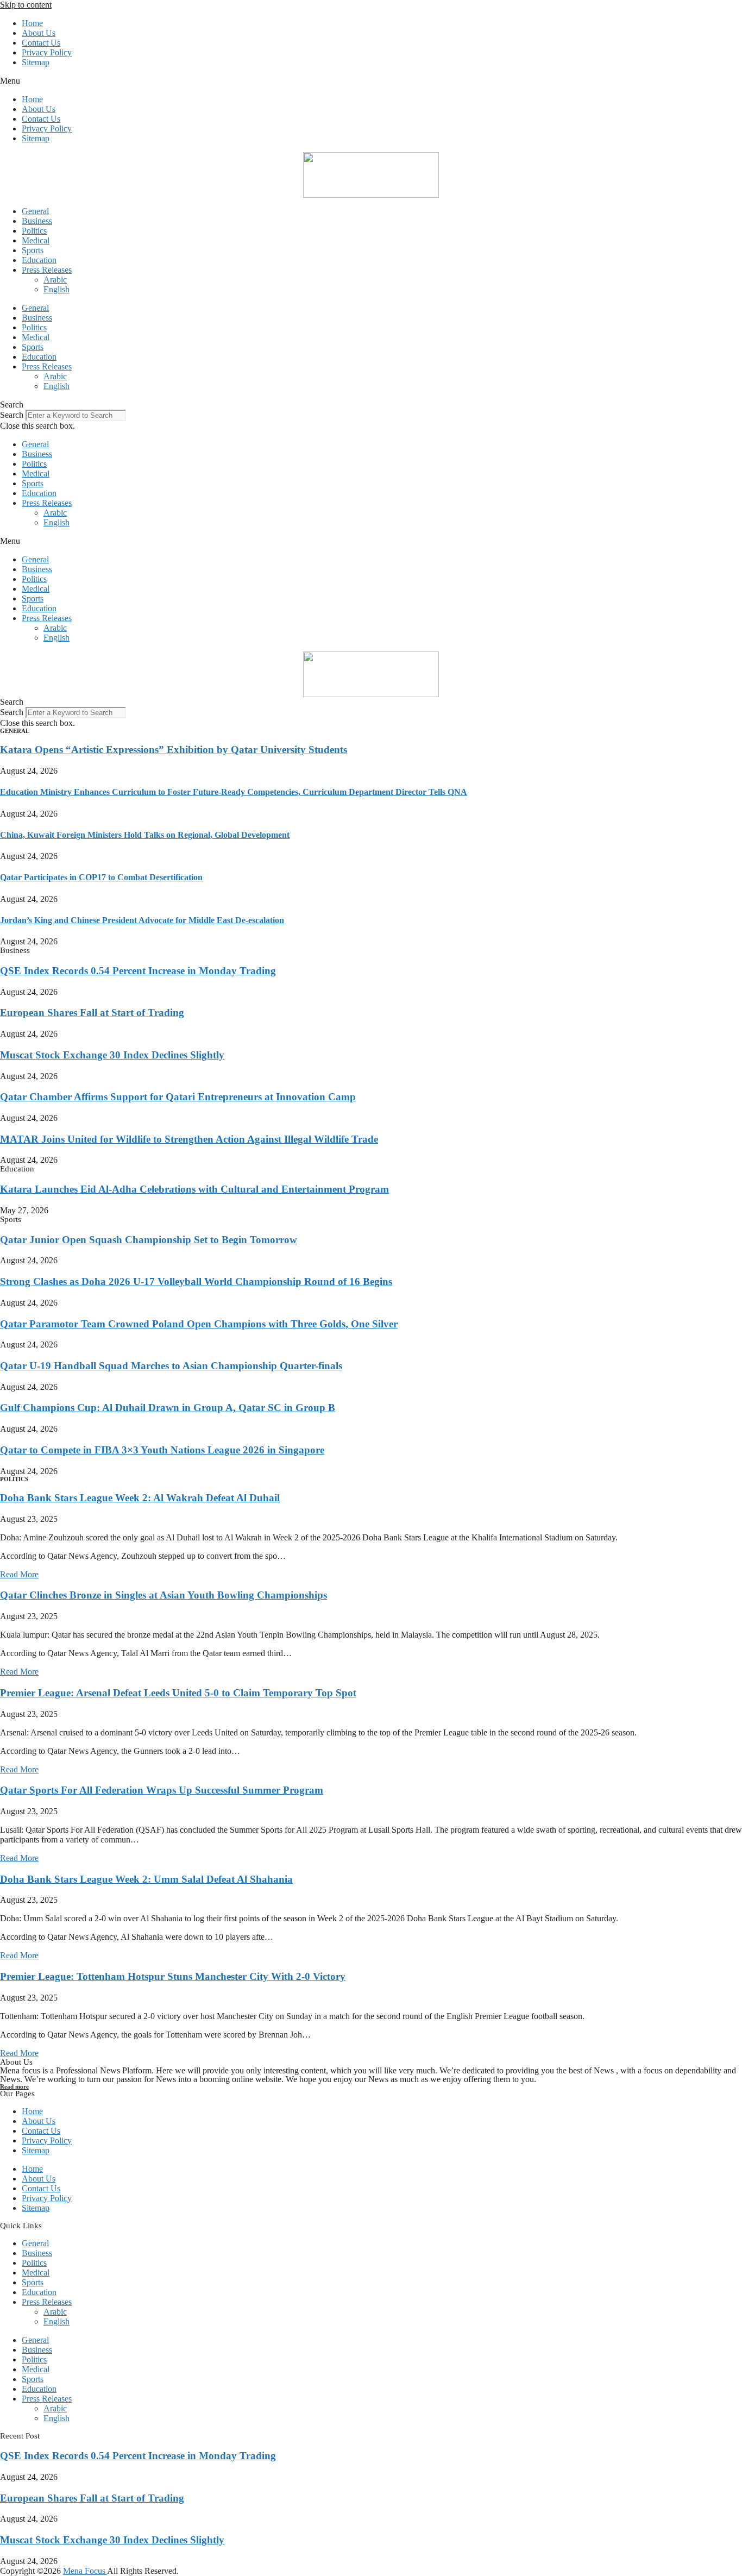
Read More (19, 1574)
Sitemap (36, 62)
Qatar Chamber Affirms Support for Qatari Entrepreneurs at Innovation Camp (178, 1097)
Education (39, 260)
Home (32, 23)
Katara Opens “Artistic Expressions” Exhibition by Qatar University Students (174, 750)
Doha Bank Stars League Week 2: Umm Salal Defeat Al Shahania (146, 1879)
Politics (34, 231)
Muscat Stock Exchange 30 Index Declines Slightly (112, 1055)
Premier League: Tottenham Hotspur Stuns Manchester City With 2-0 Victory (173, 1976)
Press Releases (47, 270)
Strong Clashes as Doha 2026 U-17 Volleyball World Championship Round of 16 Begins (196, 1281)
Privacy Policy (47, 52)
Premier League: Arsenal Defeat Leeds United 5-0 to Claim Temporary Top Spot (178, 1693)
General (35, 211)
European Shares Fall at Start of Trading (92, 1013)
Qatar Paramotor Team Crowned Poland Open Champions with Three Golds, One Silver (199, 1324)
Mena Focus (85, 2571)
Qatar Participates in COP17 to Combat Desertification (101, 877)
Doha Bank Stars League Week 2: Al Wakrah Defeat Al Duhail (140, 1498)
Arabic (55, 280)
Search (12, 415)
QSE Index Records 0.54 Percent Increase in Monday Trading (138, 971)
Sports (33, 250)
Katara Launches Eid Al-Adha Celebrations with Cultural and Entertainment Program (194, 1189)
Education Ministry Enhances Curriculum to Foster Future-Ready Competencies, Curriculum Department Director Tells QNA (234, 792)
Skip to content (26, 5)
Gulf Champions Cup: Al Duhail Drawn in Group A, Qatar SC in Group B (168, 1408)
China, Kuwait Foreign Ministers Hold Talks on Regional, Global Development (145, 835)
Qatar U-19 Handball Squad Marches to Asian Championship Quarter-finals (171, 1366)
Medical (36, 240)
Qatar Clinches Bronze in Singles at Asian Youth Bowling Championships (164, 1595)
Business (37, 221)
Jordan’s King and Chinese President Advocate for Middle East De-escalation (142, 920)
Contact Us (41, 43)
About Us (39, 33)
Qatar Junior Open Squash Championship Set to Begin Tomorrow (149, 1240)
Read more (14, 2086)
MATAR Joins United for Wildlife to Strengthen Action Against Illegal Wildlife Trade (189, 1139)
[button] (371, 81)
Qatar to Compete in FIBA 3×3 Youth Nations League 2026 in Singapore (162, 1450)
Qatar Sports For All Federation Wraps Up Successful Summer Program (162, 1790)
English (56, 289)
